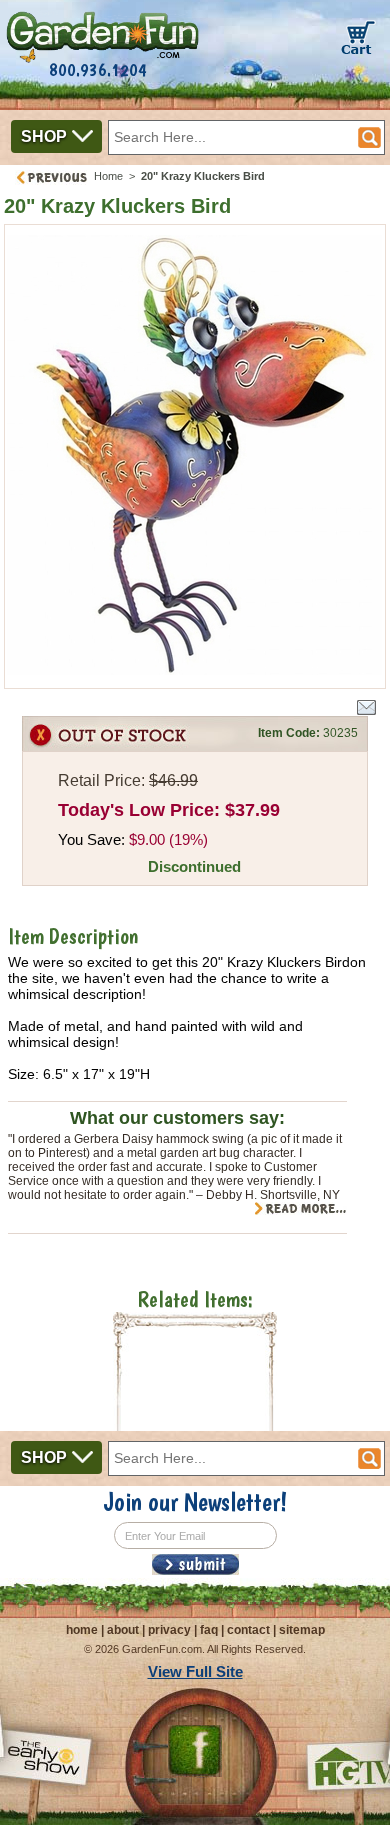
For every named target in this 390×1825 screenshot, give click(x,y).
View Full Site (195, 1671)
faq (209, 1630)
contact (248, 1630)
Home (108, 176)
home (82, 1630)
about (123, 1630)
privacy (169, 1630)
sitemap (302, 1630)
